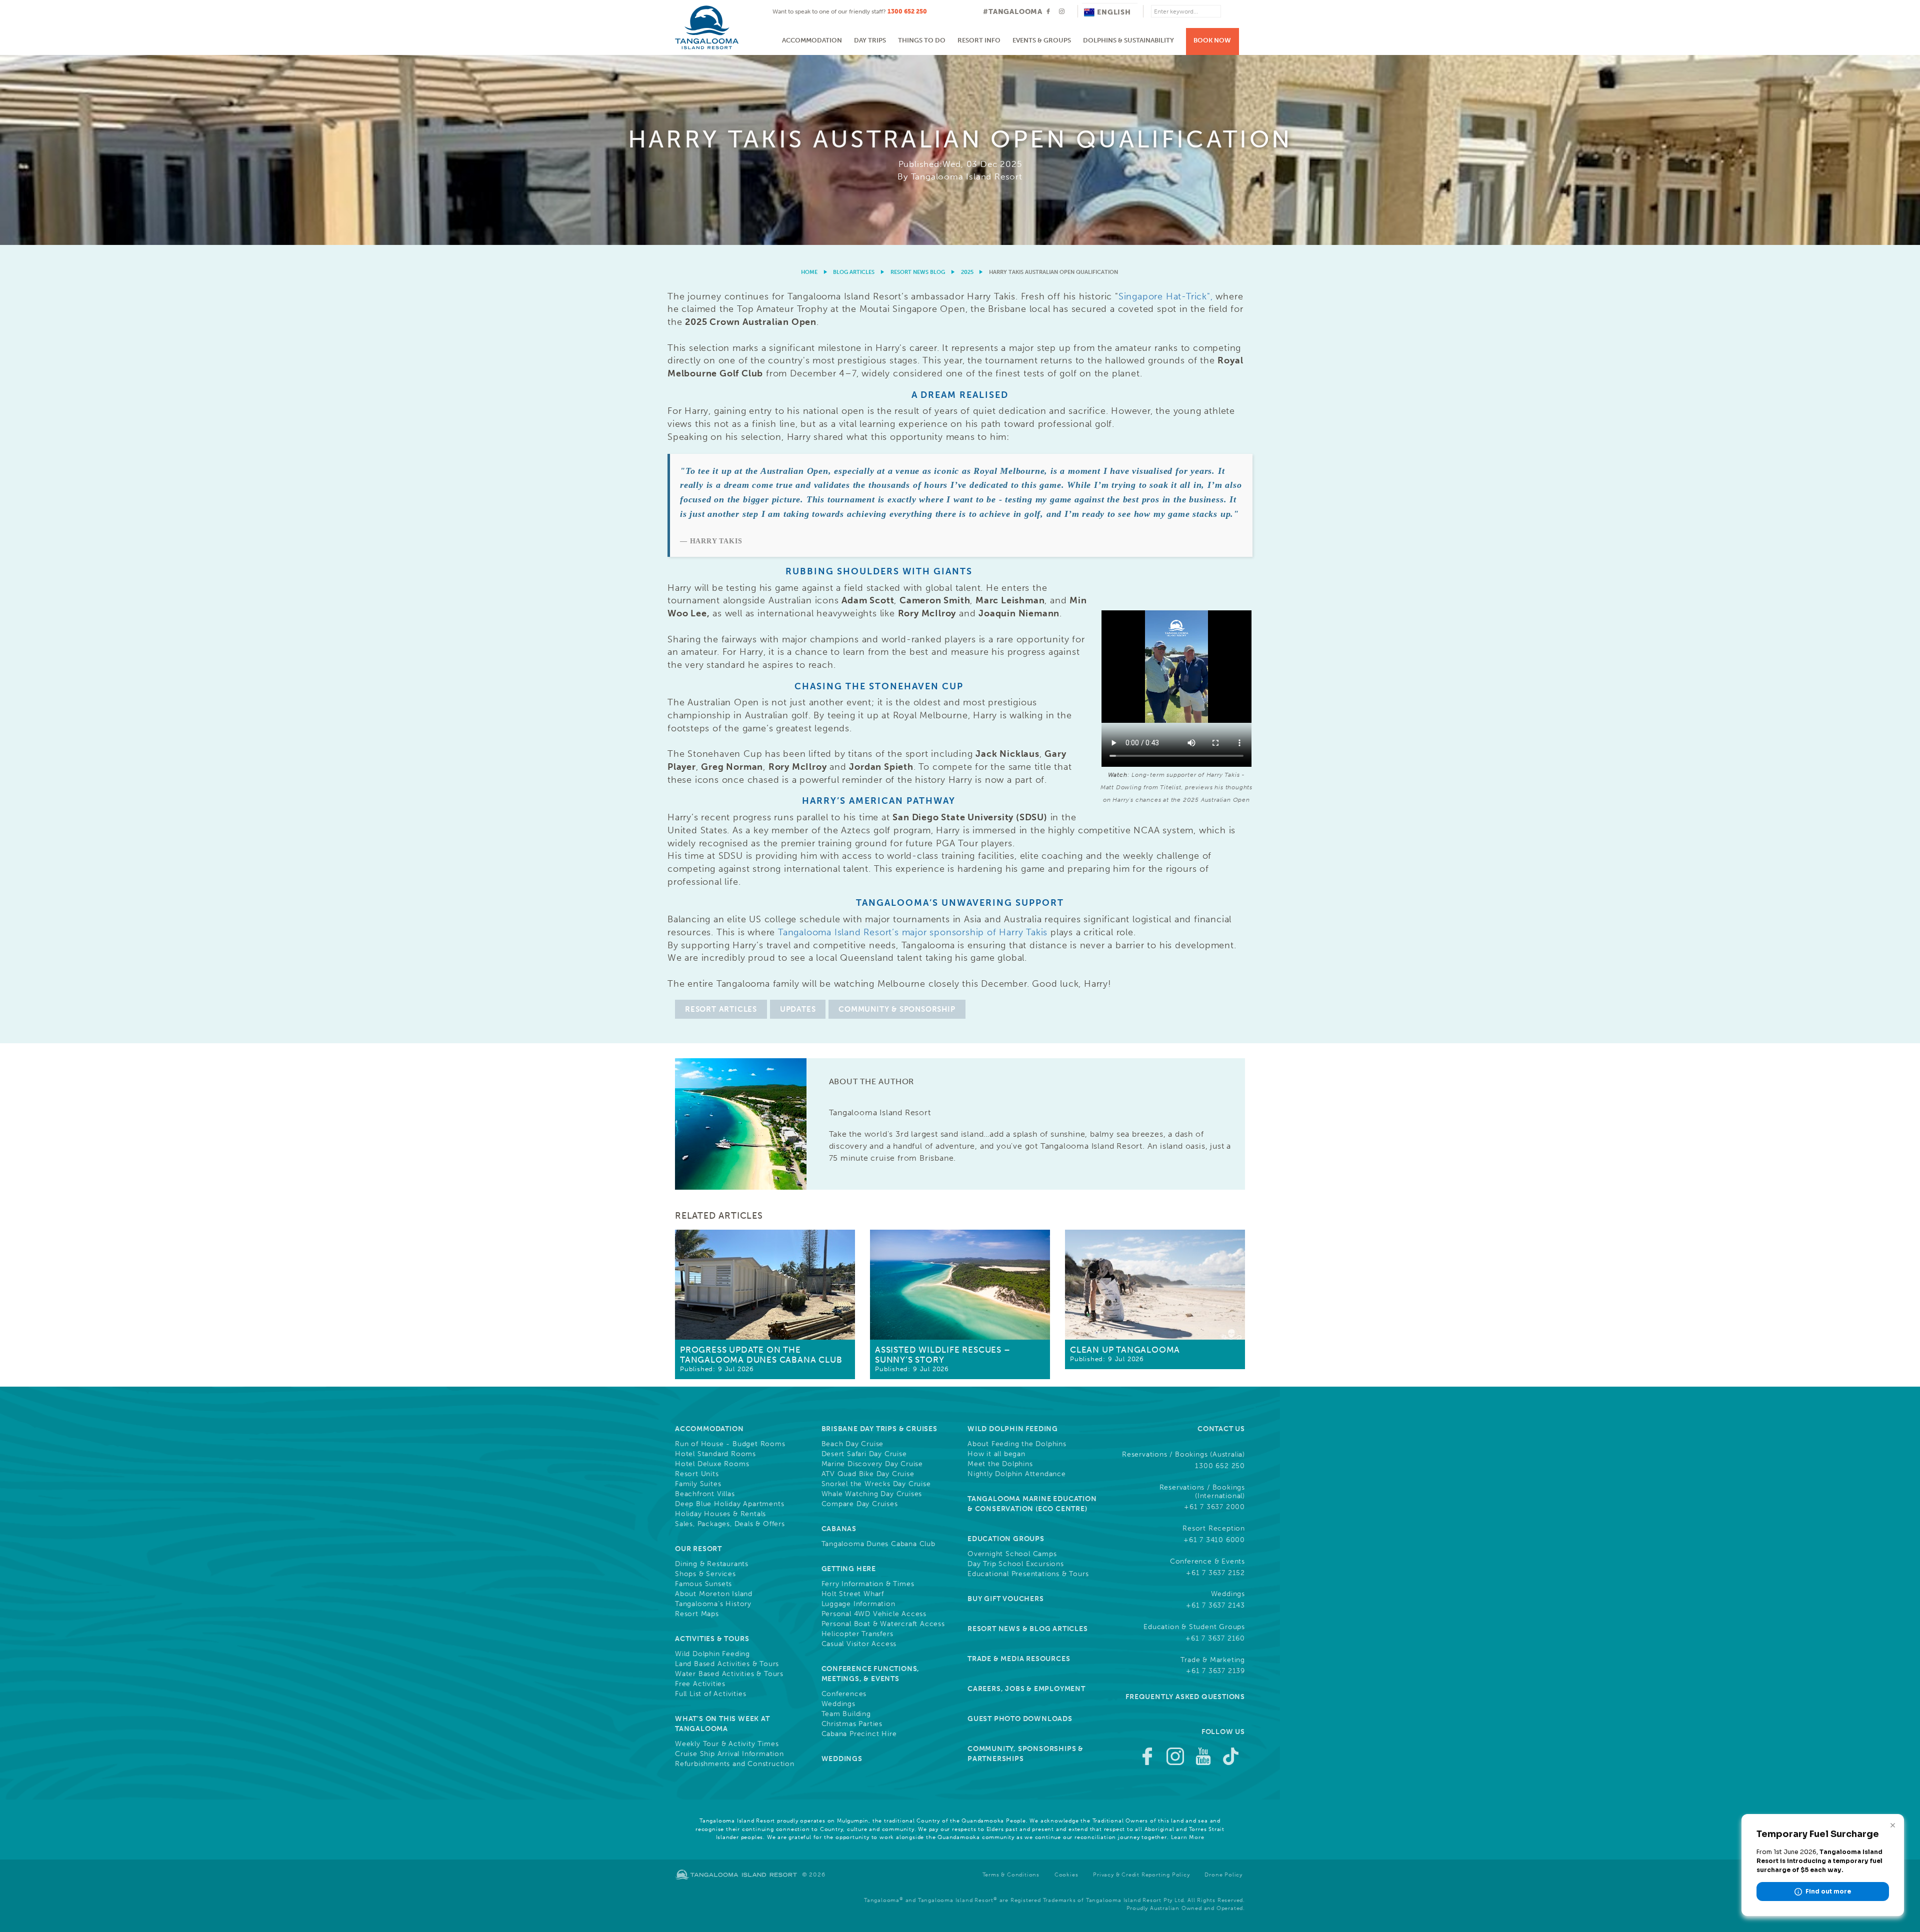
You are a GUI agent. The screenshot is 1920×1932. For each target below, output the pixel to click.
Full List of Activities (710, 1694)
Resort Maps (697, 1614)
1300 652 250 (907, 11)
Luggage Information (858, 1604)
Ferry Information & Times (868, 1584)
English (1114, 12)
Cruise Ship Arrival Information (729, 1754)
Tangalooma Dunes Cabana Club (878, 1544)
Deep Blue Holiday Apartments (729, 1504)
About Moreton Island (714, 1594)
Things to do (922, 40)
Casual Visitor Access (859, 1644)
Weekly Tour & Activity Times (727, 1744)
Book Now (1212, 40)
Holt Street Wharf (853, 1594)
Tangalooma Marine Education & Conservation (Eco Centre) (1032, 1504)
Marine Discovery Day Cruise (872, 1464)
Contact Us (1221, 1429)
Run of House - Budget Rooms (730, 1444)
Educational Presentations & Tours (1028, 1574)
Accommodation (812, 40)
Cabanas (839, 1529)
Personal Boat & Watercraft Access (883, 1624)
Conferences (844, 1694)
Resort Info (979, 40)
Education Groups (1006, 1539)
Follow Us (1223, 1732)
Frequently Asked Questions (1185, 1697)
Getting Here (849, 1569)
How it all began (996, 1454)
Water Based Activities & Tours (729, 1674)
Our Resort (698, 1549)
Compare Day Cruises (860, 1504)
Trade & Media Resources (1019, 1659)
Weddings (838, 1704)
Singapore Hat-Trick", (1166, 296)
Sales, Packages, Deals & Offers (730, 1524)
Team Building (846, 1714)
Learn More (1188, 1837)
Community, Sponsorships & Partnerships (1025, 1754)
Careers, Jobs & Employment (1026, 1689)
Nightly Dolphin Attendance (1017, 1474)
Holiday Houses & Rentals (720, 1514)
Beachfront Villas (705, 1494)
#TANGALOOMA (1013, 12)
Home (809, 272)
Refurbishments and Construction (735, 1764)
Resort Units (697, 1474)
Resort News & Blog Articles (1028, 1629)
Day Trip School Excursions (1016, 1564)
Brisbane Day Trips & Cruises (879, 1429)
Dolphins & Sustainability (1128, 40)
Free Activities (700, 1684)
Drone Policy (1223, 1875)
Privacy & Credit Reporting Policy (1141, 1875)
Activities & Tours (712, 1639)
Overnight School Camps (1012, 1554)
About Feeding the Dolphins (1017, 1444)
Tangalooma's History (713, 1604)
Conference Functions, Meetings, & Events (871, 1674)
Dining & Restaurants (712, 1564)
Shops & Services (705, 1574)
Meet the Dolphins (1000, 1464)
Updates (798, 1009)
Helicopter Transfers (857, 1634)
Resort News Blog (918, 272)
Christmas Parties (852, 1724)
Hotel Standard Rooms (715, 1454)
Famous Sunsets (703, 1584)
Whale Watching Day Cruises (872, 1494)
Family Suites (698, 1484)
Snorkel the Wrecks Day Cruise (876, 1484)
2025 (967, 272)
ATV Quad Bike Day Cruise (868, 1474)
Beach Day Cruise (853, 1444)
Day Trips (870, 40)
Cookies (1066, 1875)
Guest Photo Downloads (1020, 1719)
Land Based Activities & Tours (727, 1664)
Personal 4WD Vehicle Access (874, 1614)
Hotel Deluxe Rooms (712, 1464)
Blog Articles (854, 272)
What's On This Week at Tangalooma (722, 1724)
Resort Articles (721, 1009)
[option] (960, 150)
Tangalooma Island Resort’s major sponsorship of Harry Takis (913, 932)
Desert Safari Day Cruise (864, 1454)
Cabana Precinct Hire (859, 1734)
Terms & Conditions (1011, 1875)
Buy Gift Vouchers (1006, 1599)
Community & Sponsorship (897, 1009)
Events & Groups (1042, 40)
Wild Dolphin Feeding (712, 1654)
